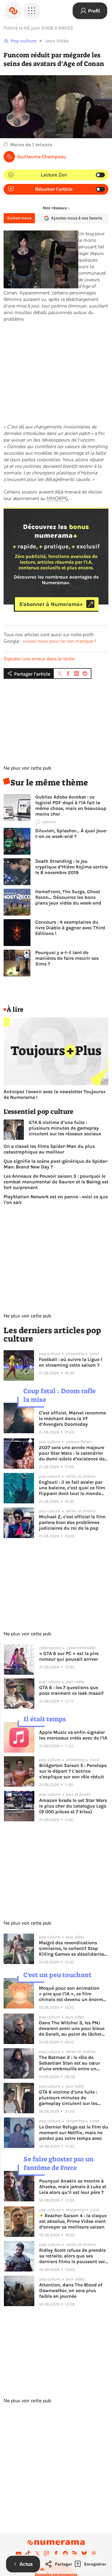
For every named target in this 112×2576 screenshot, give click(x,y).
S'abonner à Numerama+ (51, 604)
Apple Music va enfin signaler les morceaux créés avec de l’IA (73, 1735)
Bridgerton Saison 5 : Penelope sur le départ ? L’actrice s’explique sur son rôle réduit (73, 1771)
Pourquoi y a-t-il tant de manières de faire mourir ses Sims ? (67, 958)
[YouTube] (19, 2553)
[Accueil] (13, 11)
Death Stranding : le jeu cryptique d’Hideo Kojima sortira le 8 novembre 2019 (71, 867)
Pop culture (23, 41)
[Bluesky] (84, 2553)
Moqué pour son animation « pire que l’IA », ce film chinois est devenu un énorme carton (72, 1994)
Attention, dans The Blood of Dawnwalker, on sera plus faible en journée (71, 2290)
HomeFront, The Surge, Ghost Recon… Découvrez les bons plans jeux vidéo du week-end (68, 897)
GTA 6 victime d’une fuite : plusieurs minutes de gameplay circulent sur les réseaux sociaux (65, 1128)
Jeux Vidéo (57, 41)
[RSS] (75, 2553)
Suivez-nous (19, 218)
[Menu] (32, 11)
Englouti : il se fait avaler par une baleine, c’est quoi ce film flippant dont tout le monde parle (72, 1488)
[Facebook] (56, 2553)
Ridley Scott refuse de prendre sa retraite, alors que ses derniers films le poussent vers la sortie (73, 2256)
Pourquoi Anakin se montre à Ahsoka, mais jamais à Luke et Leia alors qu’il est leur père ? (73, 2187)
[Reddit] (65, 2553)
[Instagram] (47, 2553)
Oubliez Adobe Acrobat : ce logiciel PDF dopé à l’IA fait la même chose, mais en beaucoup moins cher (71, 805)
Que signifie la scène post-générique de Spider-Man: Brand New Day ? (56, 1164)
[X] (37, 2553)
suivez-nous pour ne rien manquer (58, 641)
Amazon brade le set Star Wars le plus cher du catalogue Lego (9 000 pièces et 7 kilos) (73, 1806)
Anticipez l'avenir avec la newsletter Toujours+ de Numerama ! (55, 1094)
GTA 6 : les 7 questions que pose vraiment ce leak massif (71, 1690)
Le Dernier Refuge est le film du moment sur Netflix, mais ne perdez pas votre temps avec (74, 2133)
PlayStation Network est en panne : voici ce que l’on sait (56, 1199)
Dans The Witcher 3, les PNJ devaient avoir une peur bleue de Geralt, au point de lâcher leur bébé (72, 2028)
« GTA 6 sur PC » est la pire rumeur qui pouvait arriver (69, 1656)
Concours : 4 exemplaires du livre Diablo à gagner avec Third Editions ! (70, 928)
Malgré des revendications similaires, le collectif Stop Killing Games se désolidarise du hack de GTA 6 (72, 1948)
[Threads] (94, 2553)
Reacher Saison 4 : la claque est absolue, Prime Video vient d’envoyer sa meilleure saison (73, 2221)
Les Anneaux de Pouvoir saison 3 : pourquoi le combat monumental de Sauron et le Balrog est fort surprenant (56, 1182)
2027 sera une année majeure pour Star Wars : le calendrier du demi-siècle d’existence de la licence (72, 1453)
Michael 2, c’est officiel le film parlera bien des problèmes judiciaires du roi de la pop (72, 1522)
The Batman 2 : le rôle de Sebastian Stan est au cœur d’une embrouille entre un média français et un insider (70, 2063)
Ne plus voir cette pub (27, 768)
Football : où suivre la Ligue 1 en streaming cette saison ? (71, 1362)
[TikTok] (28, 2553)
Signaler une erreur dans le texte (39, 659)
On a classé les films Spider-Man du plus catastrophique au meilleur (49, 1149)
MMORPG (57, 499)
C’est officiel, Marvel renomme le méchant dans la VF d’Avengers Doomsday (72, 1418)
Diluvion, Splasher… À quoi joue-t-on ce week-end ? (71, 833)
